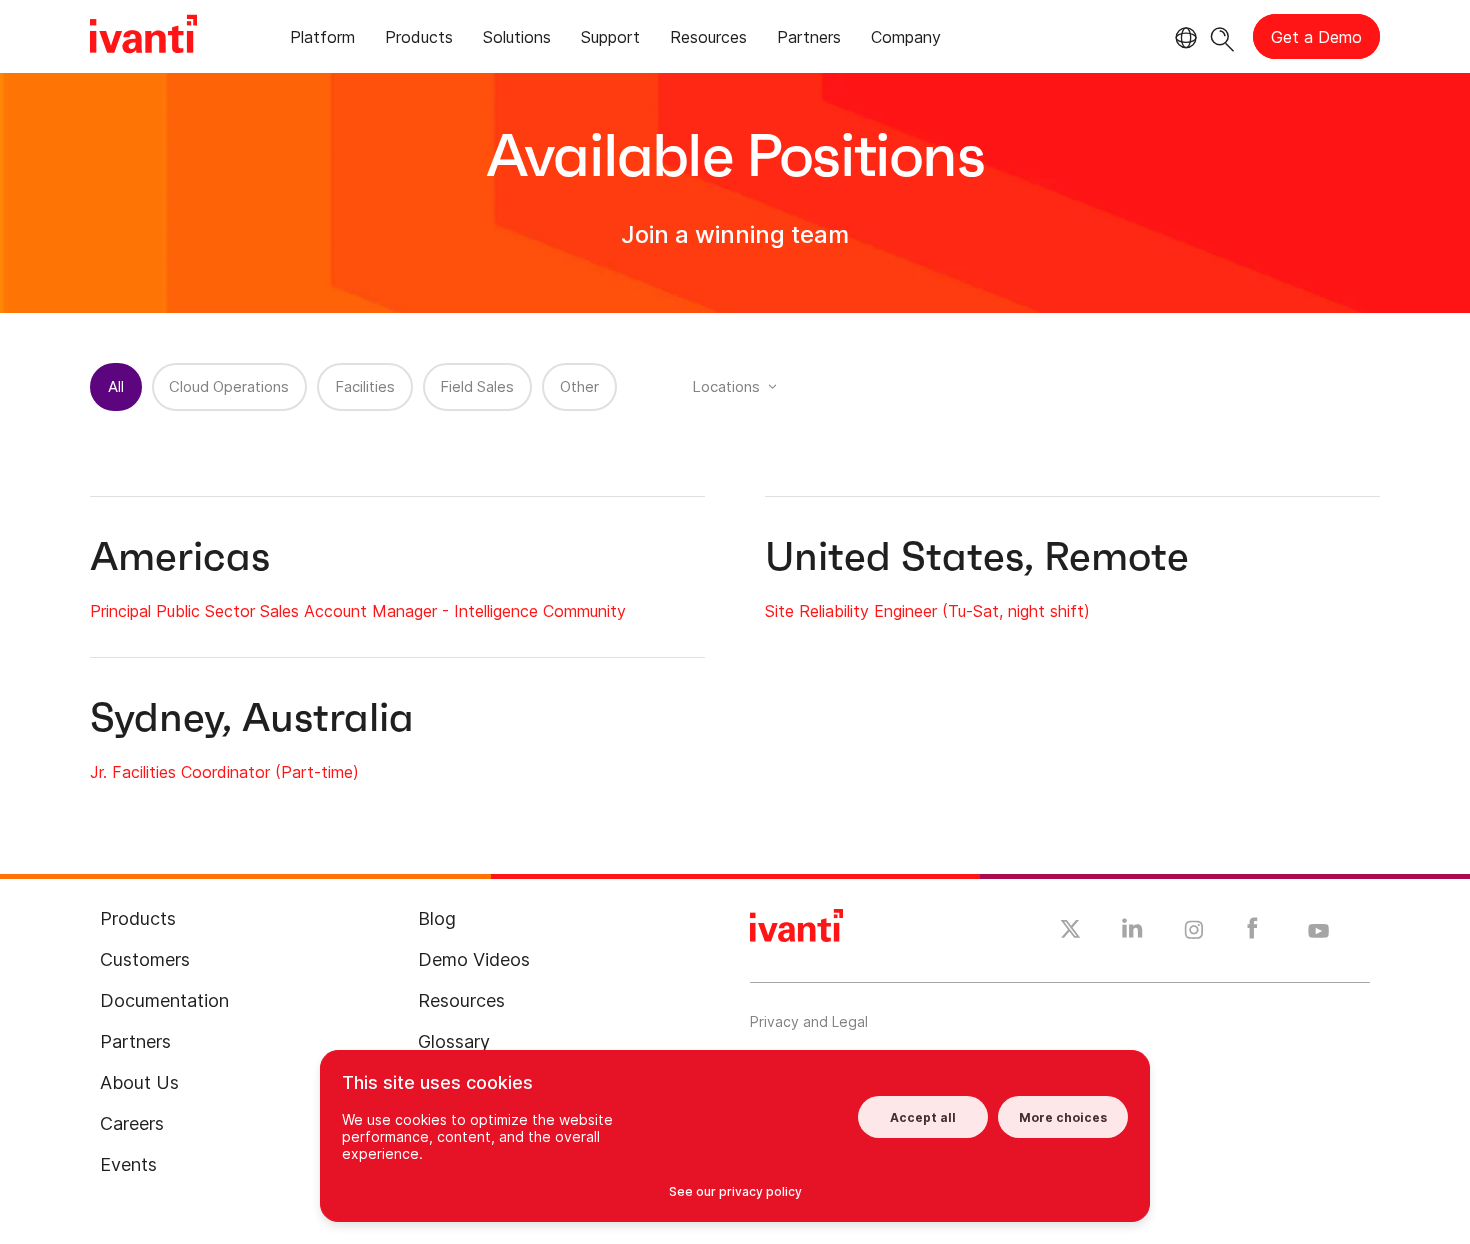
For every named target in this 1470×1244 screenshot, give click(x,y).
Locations (726, 386)
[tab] (322, 40)
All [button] (116, 386)
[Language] (1183, 38)
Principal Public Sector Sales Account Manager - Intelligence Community (358, 611)
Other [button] (579, 386)
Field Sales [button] (477, 386)
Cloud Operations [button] (229, 386)
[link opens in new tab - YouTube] (1318, 932)
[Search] (1222, 36)
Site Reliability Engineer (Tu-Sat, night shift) (927, 611)
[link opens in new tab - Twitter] (1070, 932)
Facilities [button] (365, 386)
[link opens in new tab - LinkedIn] (1132, 933)
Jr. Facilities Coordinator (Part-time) (224, 772)
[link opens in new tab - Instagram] (1194, 933)
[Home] (143, 37)
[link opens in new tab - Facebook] (1252, 933)
